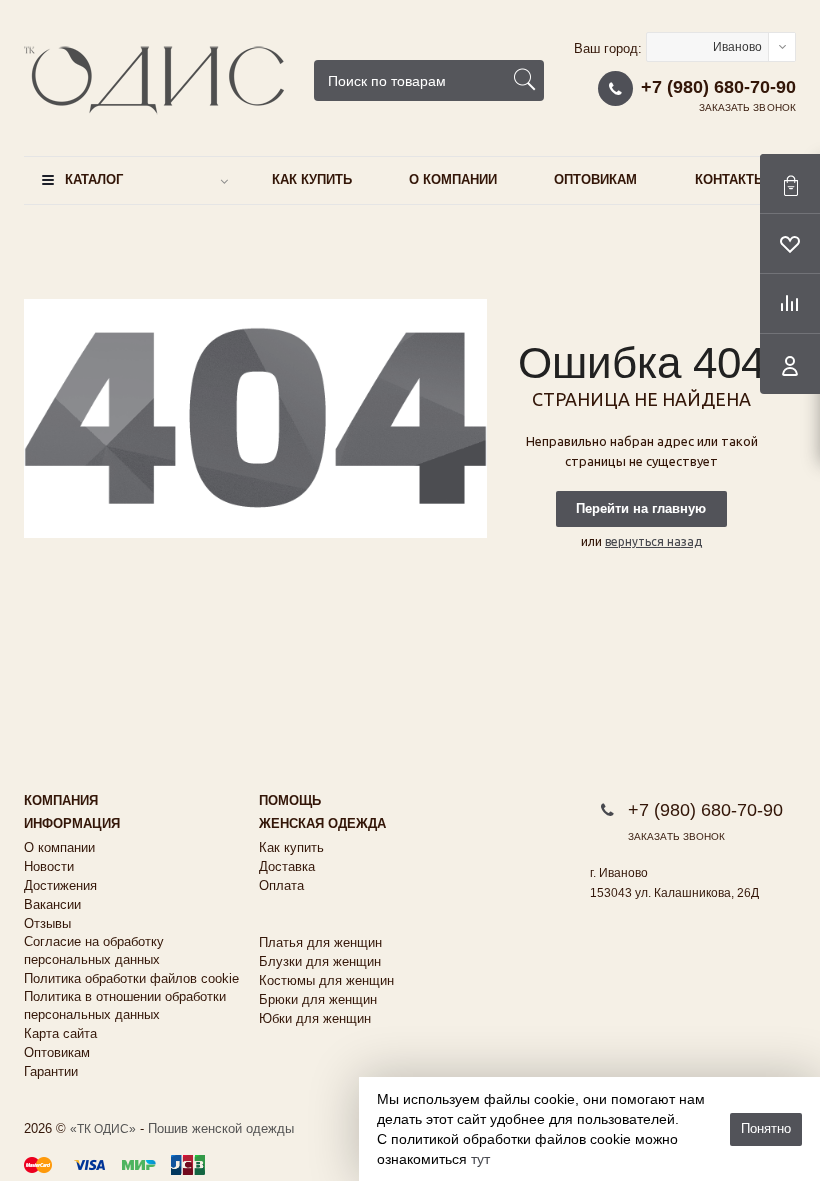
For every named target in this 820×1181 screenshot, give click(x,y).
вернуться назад (653, 541)
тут (480, 1159)
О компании (453, 179)
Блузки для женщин (320, 961)
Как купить (312, 179)
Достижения (60, 885)
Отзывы (47, 923)
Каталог (94, 179)
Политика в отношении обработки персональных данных (125, 1005)
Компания (61, 800)
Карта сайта (60, 1033)
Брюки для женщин (318, 999)
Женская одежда (322, 823)
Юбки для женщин (315, 1018)
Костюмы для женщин (326, 980)
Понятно (766, 1128)
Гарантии (51, 1071)
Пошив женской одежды (221, 1128)
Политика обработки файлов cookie (131, 978)
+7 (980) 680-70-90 (718, 87)
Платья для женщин (320, 942)
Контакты (731, 179)
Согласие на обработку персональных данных (94, 950)
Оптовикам (595, 179)
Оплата (281, 885)
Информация (72, 823)
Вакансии (52, 904)
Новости (49, 866)
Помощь (290, 800)
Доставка (287, 866)
